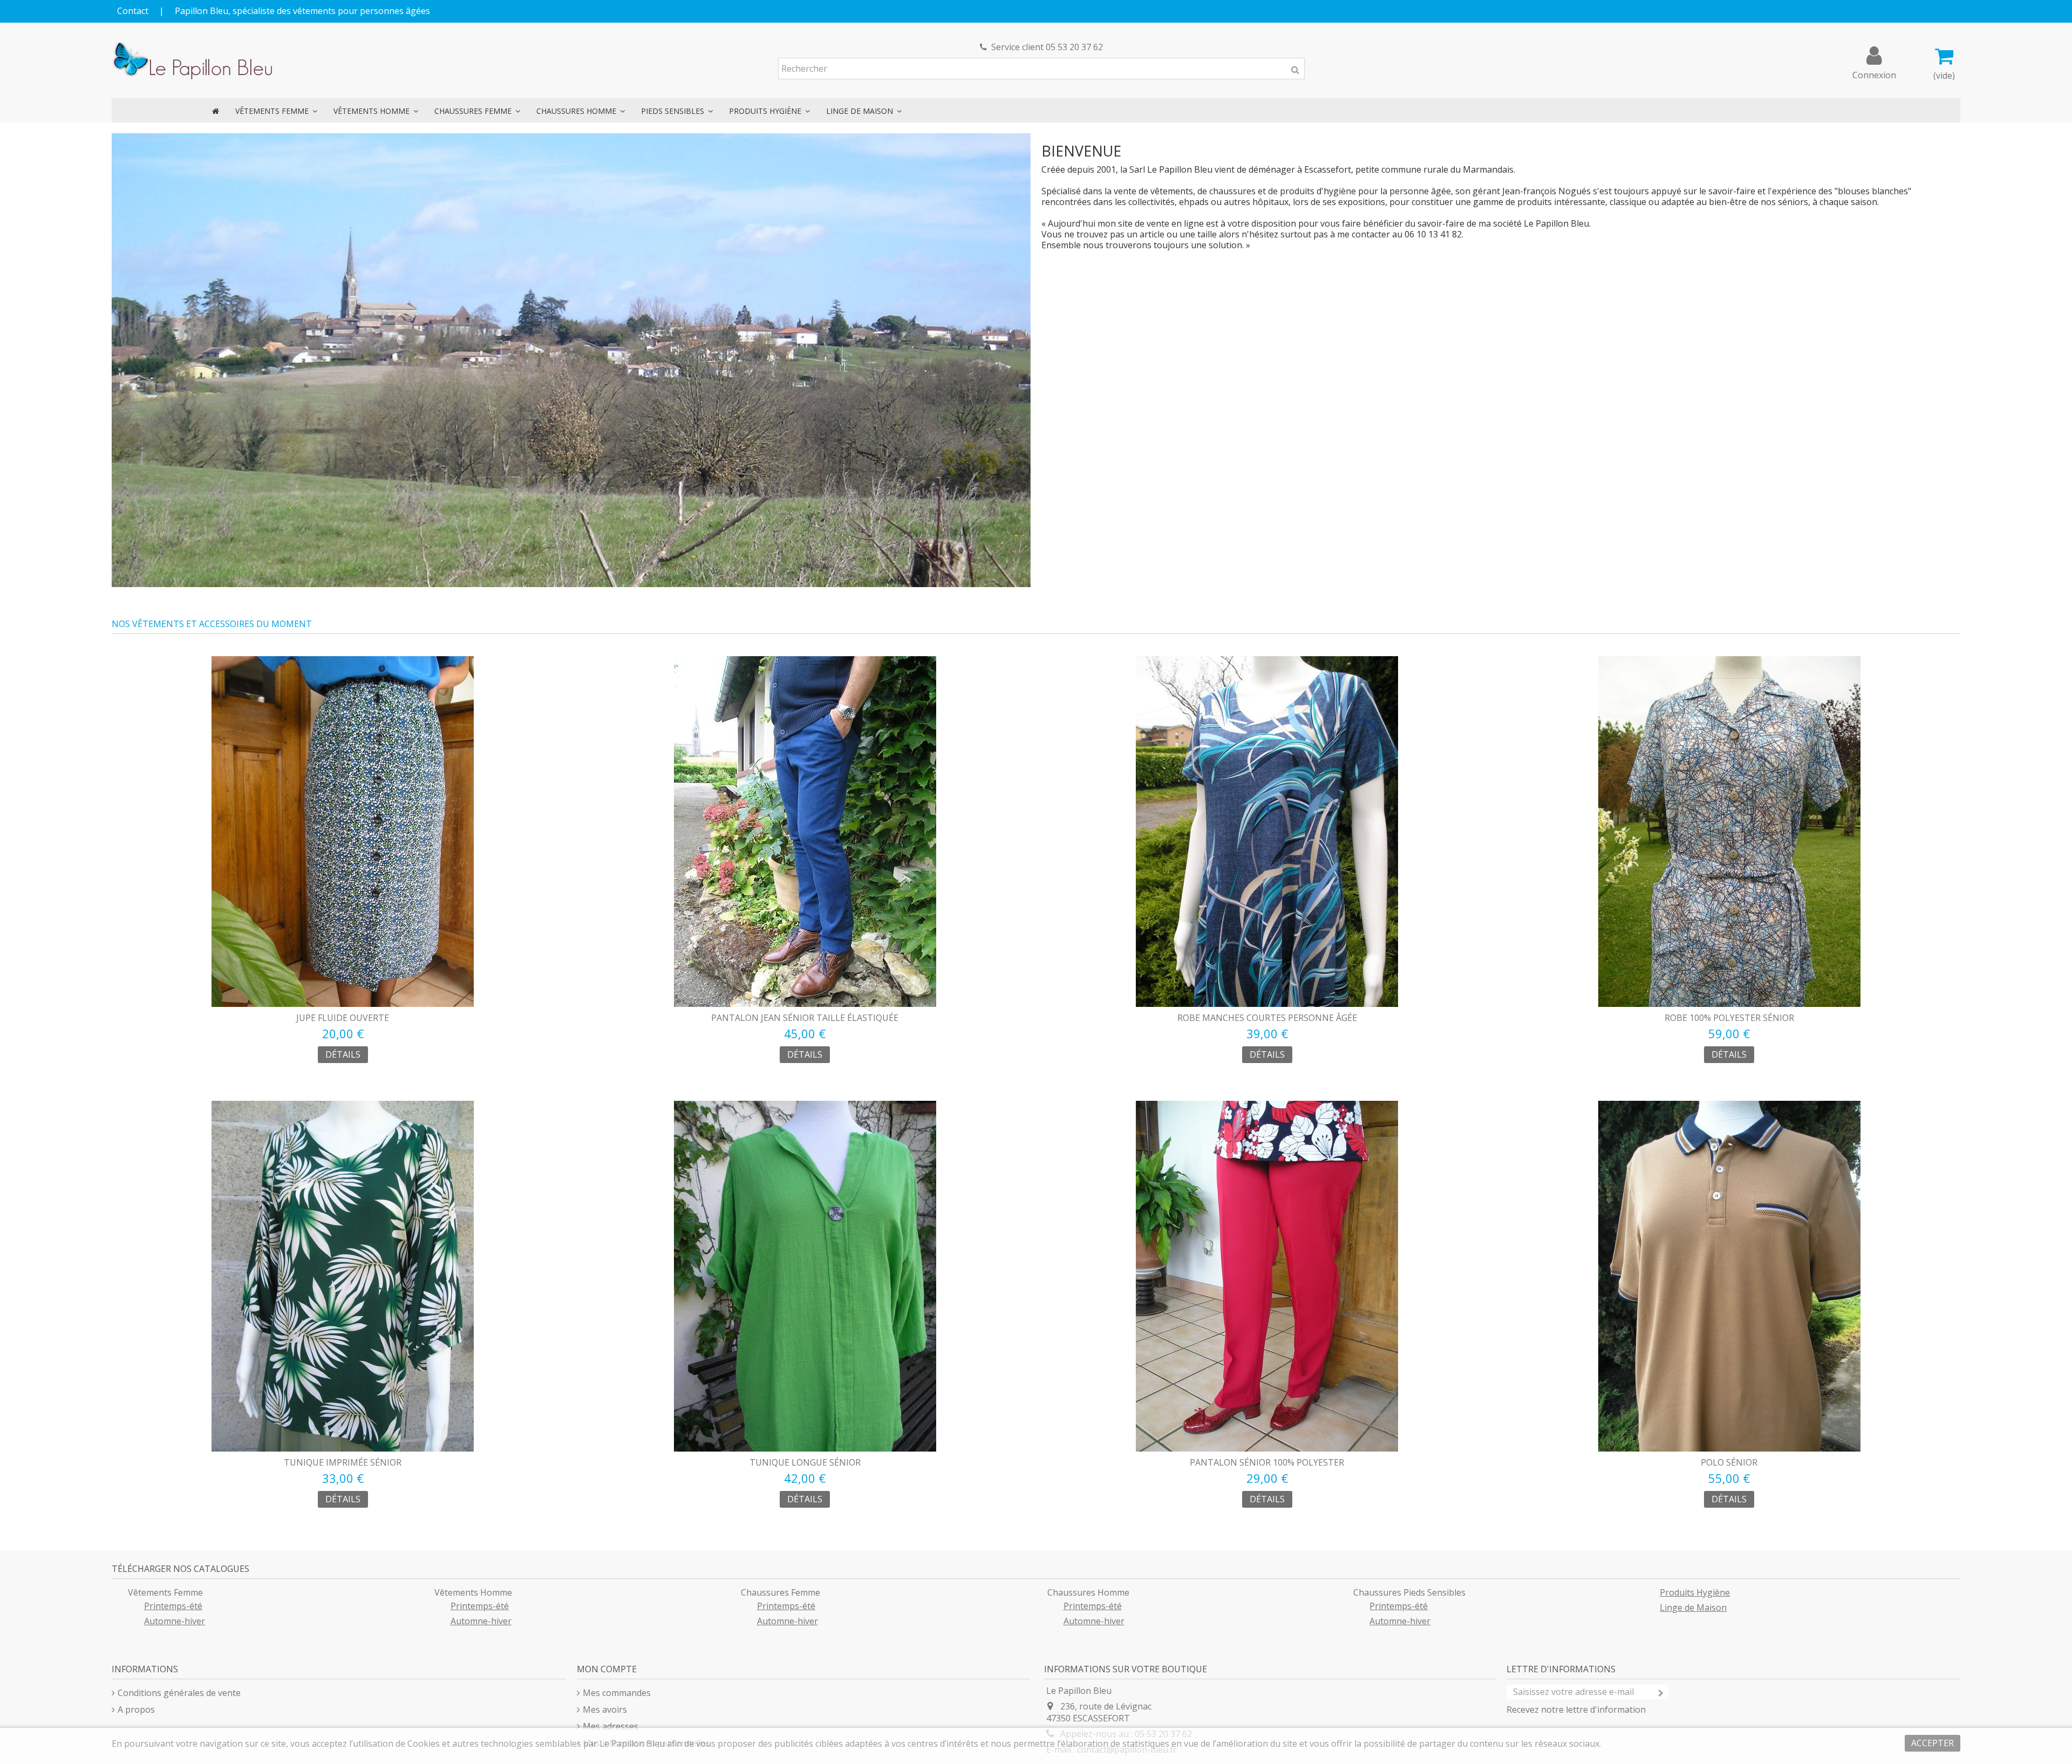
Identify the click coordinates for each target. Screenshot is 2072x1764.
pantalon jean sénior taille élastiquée (805, 1018)
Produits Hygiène (1695, 1592)
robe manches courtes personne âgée (1267, 1018)
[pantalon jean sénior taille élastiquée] (805, 832)
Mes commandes (617, 1693)
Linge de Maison (1693, 1608)
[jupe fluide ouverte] (343, 832)
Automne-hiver (175, 1621)
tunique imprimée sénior (343, 1462)
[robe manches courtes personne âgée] (1267, 832)
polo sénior (1729, 1462)
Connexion (1874, 74)
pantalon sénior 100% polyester (1267, 1462)
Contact (133, 11)
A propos (136, 1709)
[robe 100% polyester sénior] (1730, 832)
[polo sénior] (1730, 1276)
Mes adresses (611, 1726)
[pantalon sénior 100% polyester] (1267, 1276)
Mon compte (607, 1669)
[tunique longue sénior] (805, 1276)
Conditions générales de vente (179, 1693)
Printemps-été (173, 1606)
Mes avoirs (605, 1709)
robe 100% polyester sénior (1729, 1018)
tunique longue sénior (805, 1462)
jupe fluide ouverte (343, 1018)
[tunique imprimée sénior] (343, 1276)
